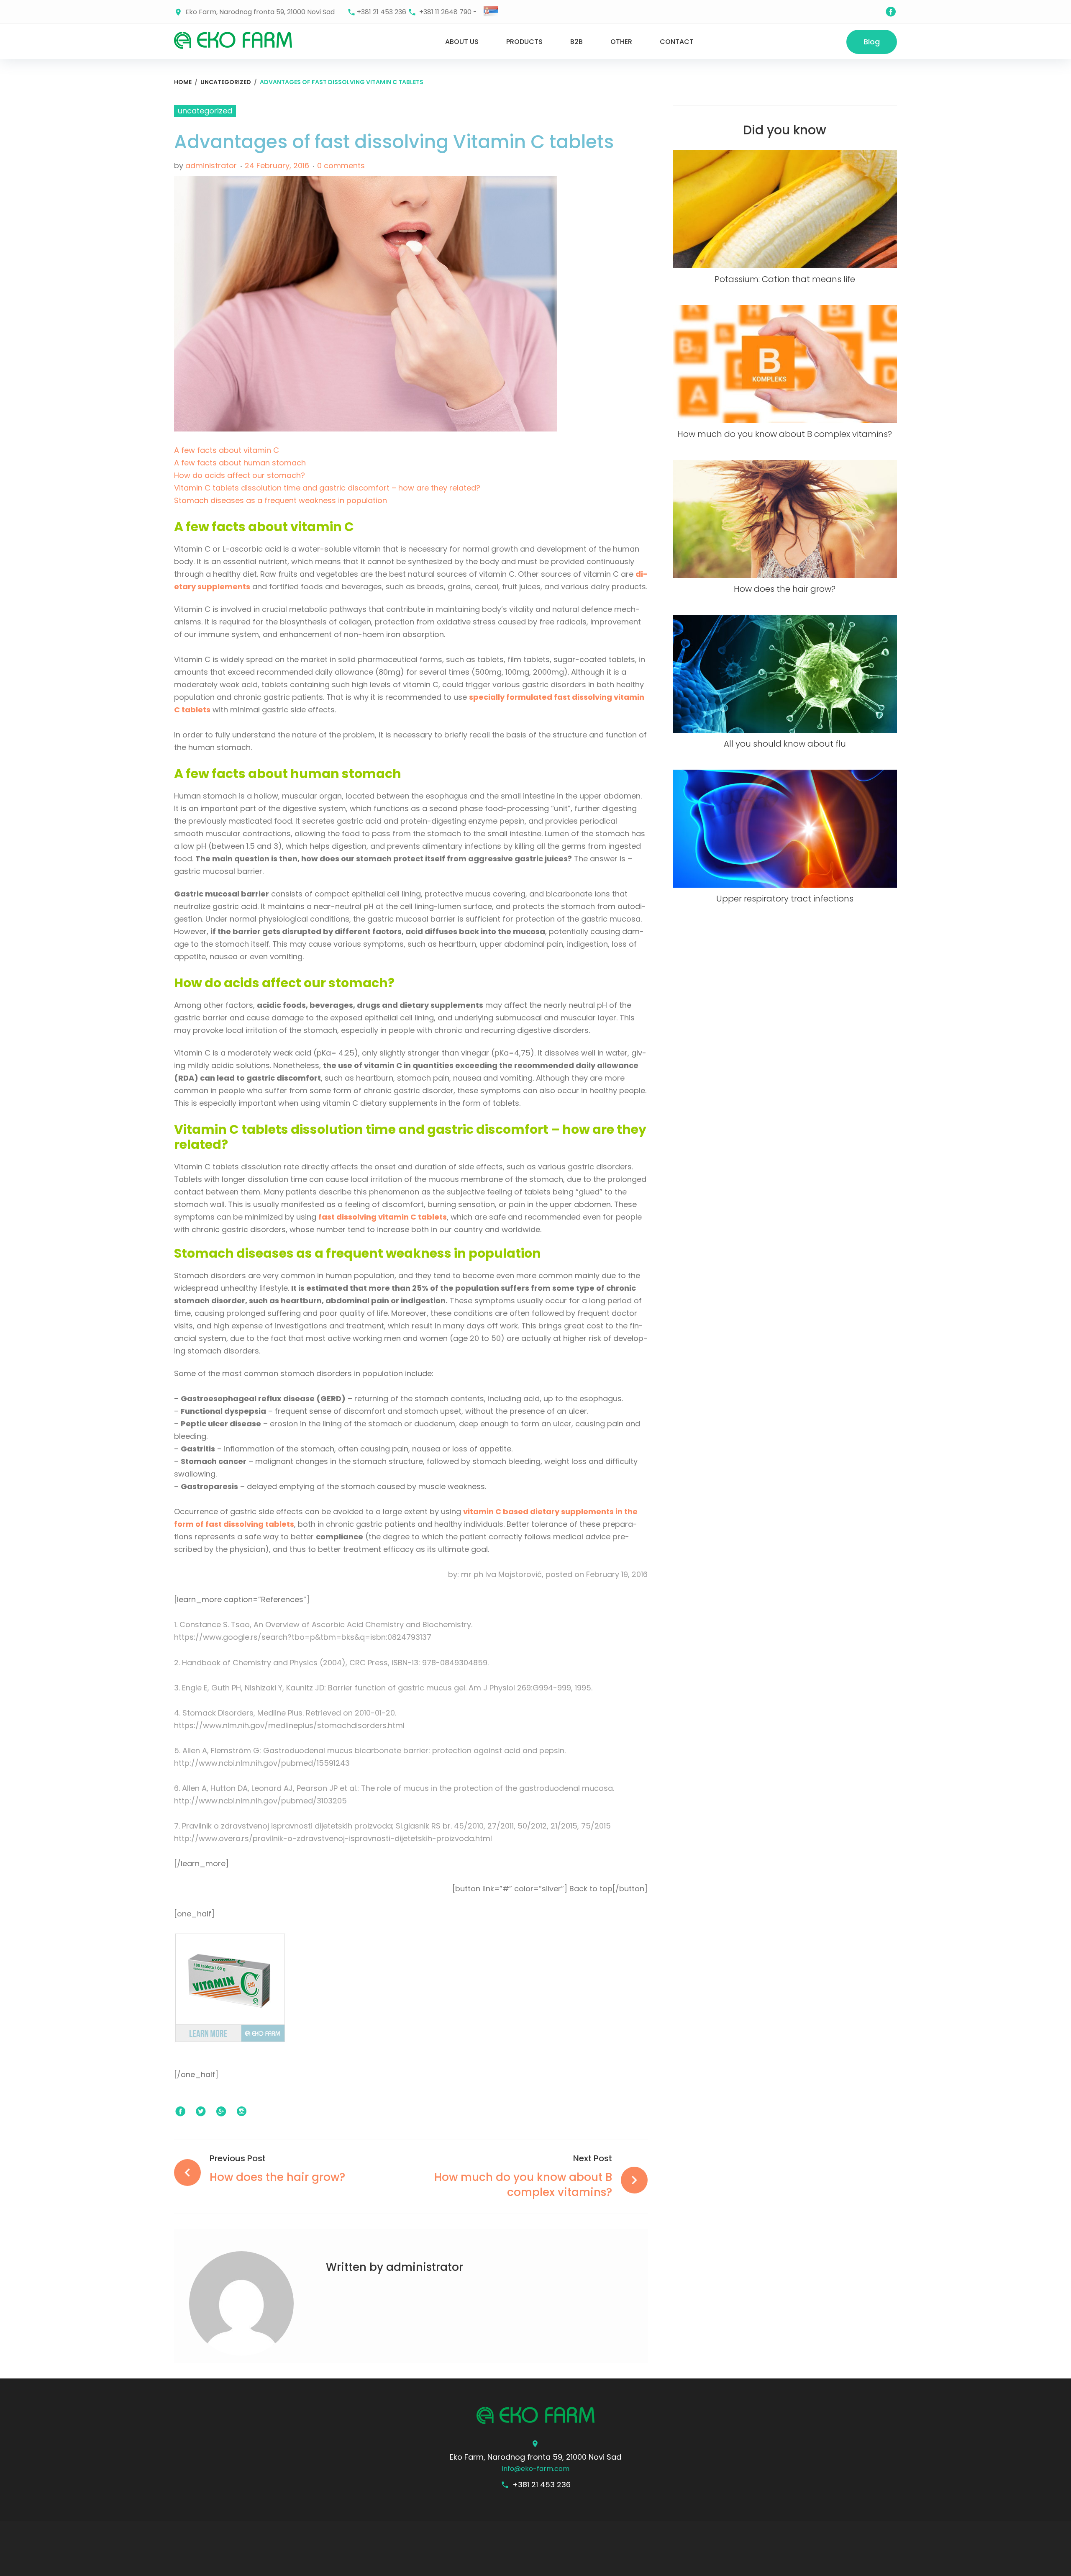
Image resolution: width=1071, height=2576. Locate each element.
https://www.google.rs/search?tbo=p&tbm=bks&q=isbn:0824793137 (303, 1637)
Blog (872, 42)
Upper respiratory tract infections (785, 899)
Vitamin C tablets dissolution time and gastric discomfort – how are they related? (327, 488)
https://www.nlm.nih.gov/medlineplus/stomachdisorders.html (289, 1725)
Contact (677, 42)
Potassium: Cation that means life (785, 279)
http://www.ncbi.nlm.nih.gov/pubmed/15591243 (262, 1763)
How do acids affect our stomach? (240, 475)
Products (524, 42)
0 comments (341, 166)
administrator (211, 166)
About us (462, 42)
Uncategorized (226, 82)
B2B (576, 42)
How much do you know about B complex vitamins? (785, 434)
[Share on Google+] (221, 2112)
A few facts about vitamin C (227, 450)
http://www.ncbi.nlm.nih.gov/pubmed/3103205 (260, 1801)
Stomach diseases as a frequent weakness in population (281, 500)
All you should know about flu (785, 744)
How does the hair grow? (785, 589)
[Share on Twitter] (201, 2112)
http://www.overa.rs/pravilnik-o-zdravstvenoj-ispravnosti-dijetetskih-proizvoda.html (333, 1838)
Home (183, 82)
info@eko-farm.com (536, 2469)
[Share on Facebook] (180, 2112)
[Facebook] (891, 12)
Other (621, 42)
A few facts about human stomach (240, 463)
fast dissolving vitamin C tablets (383, 1217)
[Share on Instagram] (242, 2112)
